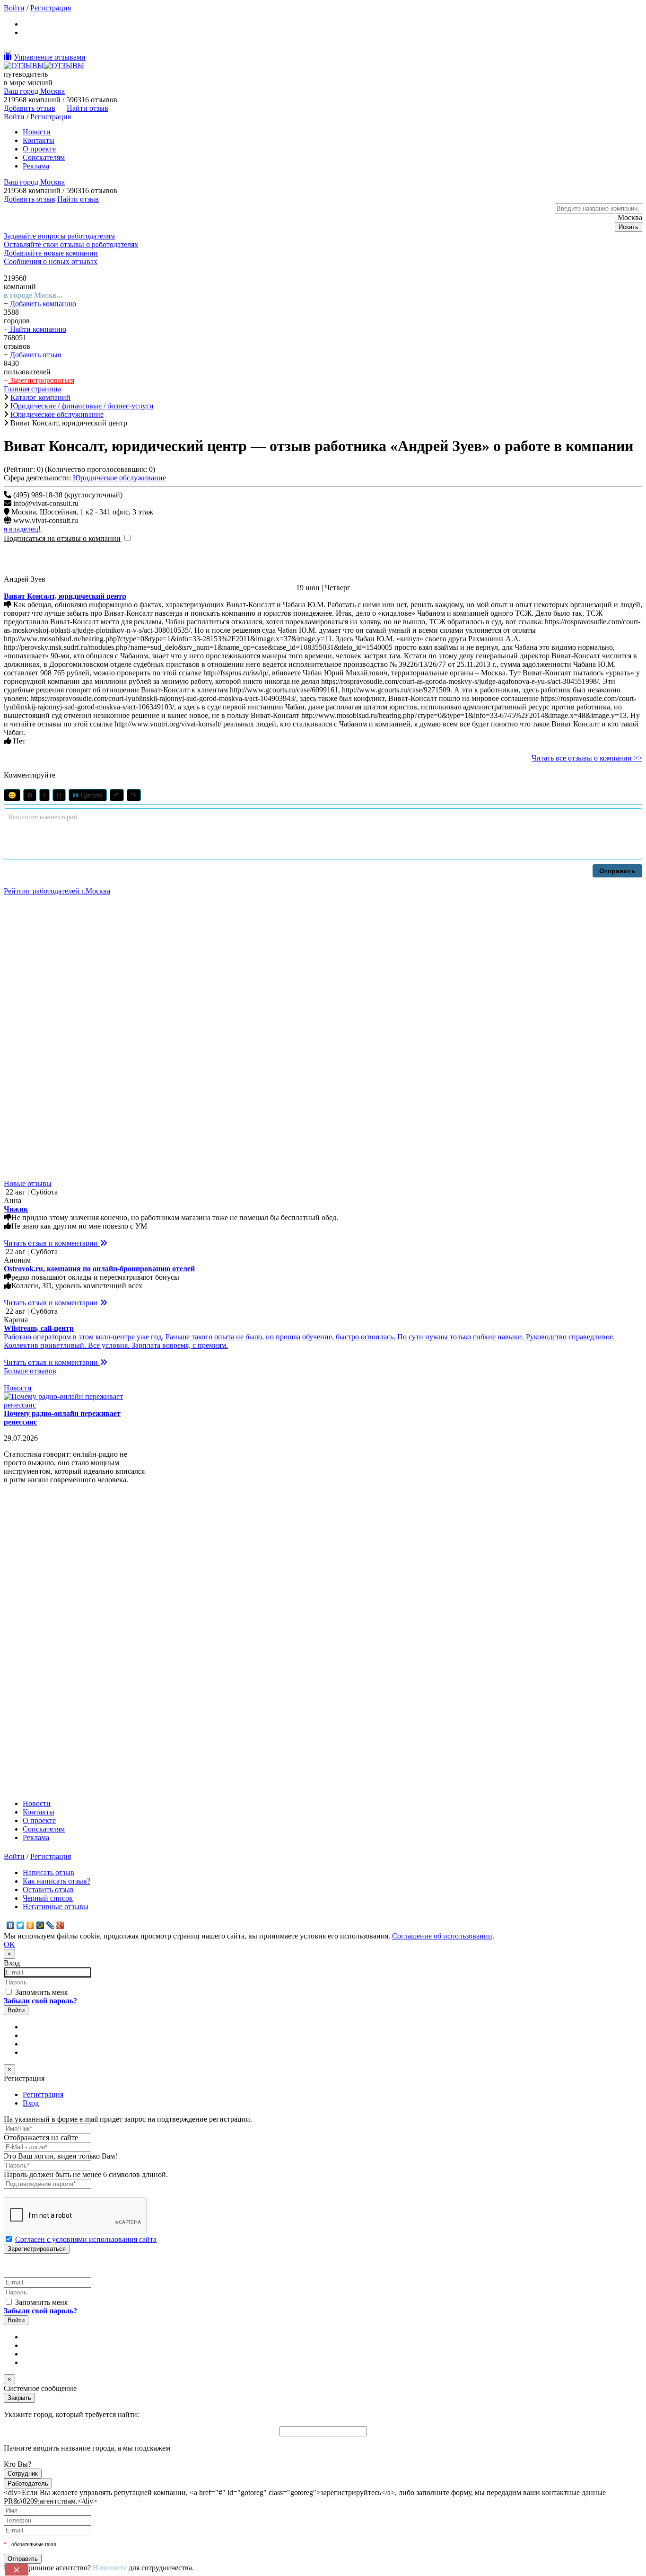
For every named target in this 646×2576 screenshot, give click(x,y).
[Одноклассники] (31, 1641)
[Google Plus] (60, 1641)
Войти (14, 8)
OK (9, 1660)
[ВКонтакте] (11, 1641)
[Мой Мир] (40, 1641)
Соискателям (44, 157)
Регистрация (51, 8)
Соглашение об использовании (442, 1652)
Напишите (110, 2284)
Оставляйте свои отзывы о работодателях (71, 244)
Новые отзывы (28, 899)
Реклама (36, 166)
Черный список (48, 1614)
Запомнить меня (40, 1708)
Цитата (91, 795)
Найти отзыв (87, 108)
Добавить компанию (42, 304)
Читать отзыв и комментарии (52, 959)
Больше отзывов (30, 1087)
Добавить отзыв (35, 355)
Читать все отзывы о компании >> (587, 758)
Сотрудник (23, 2190)
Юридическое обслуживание (119, 478)
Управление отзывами (50, 57)
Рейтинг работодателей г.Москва (57, 891)
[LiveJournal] (50, 1641)
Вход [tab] (31, 1819)
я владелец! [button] (22, 529)
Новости (37, 132)
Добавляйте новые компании (51, 253)
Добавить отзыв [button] (30, 108)
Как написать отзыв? (57, 1597)
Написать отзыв (48, 1589)
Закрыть (19, 2114)
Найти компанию (37, 329)
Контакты (39, 140)
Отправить (617, 871)
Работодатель (28, 2200)
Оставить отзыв (48, 1606)
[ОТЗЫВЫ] (44, 66)
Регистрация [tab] (43, 1810)
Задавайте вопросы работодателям (59, 236)
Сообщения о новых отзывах (51, 261)
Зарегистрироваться (41, 380)
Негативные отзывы (56, 1623)
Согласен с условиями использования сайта (86, 1955)
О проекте (39, 149)
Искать (629, 227)
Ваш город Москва (34, 91)
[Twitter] (21, 1641)
